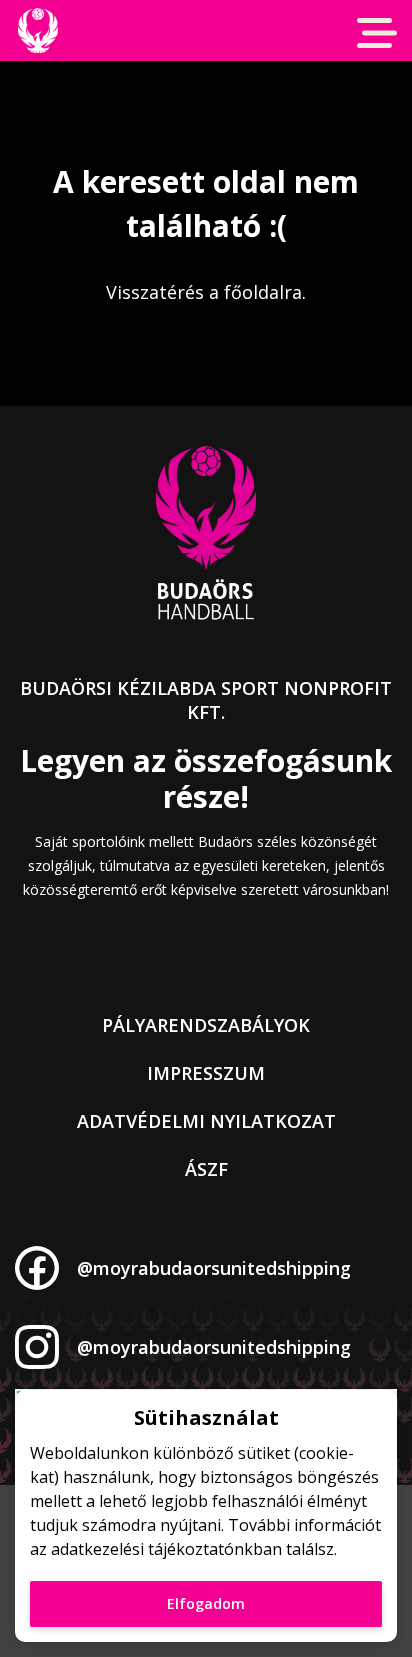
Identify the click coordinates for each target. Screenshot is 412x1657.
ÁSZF (206, 1169)
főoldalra (263, 292)
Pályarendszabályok (206, 1025)
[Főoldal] (37, 30)
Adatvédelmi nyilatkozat (206, 1121)
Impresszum (206, 1073)
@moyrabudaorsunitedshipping (214, 1268)
